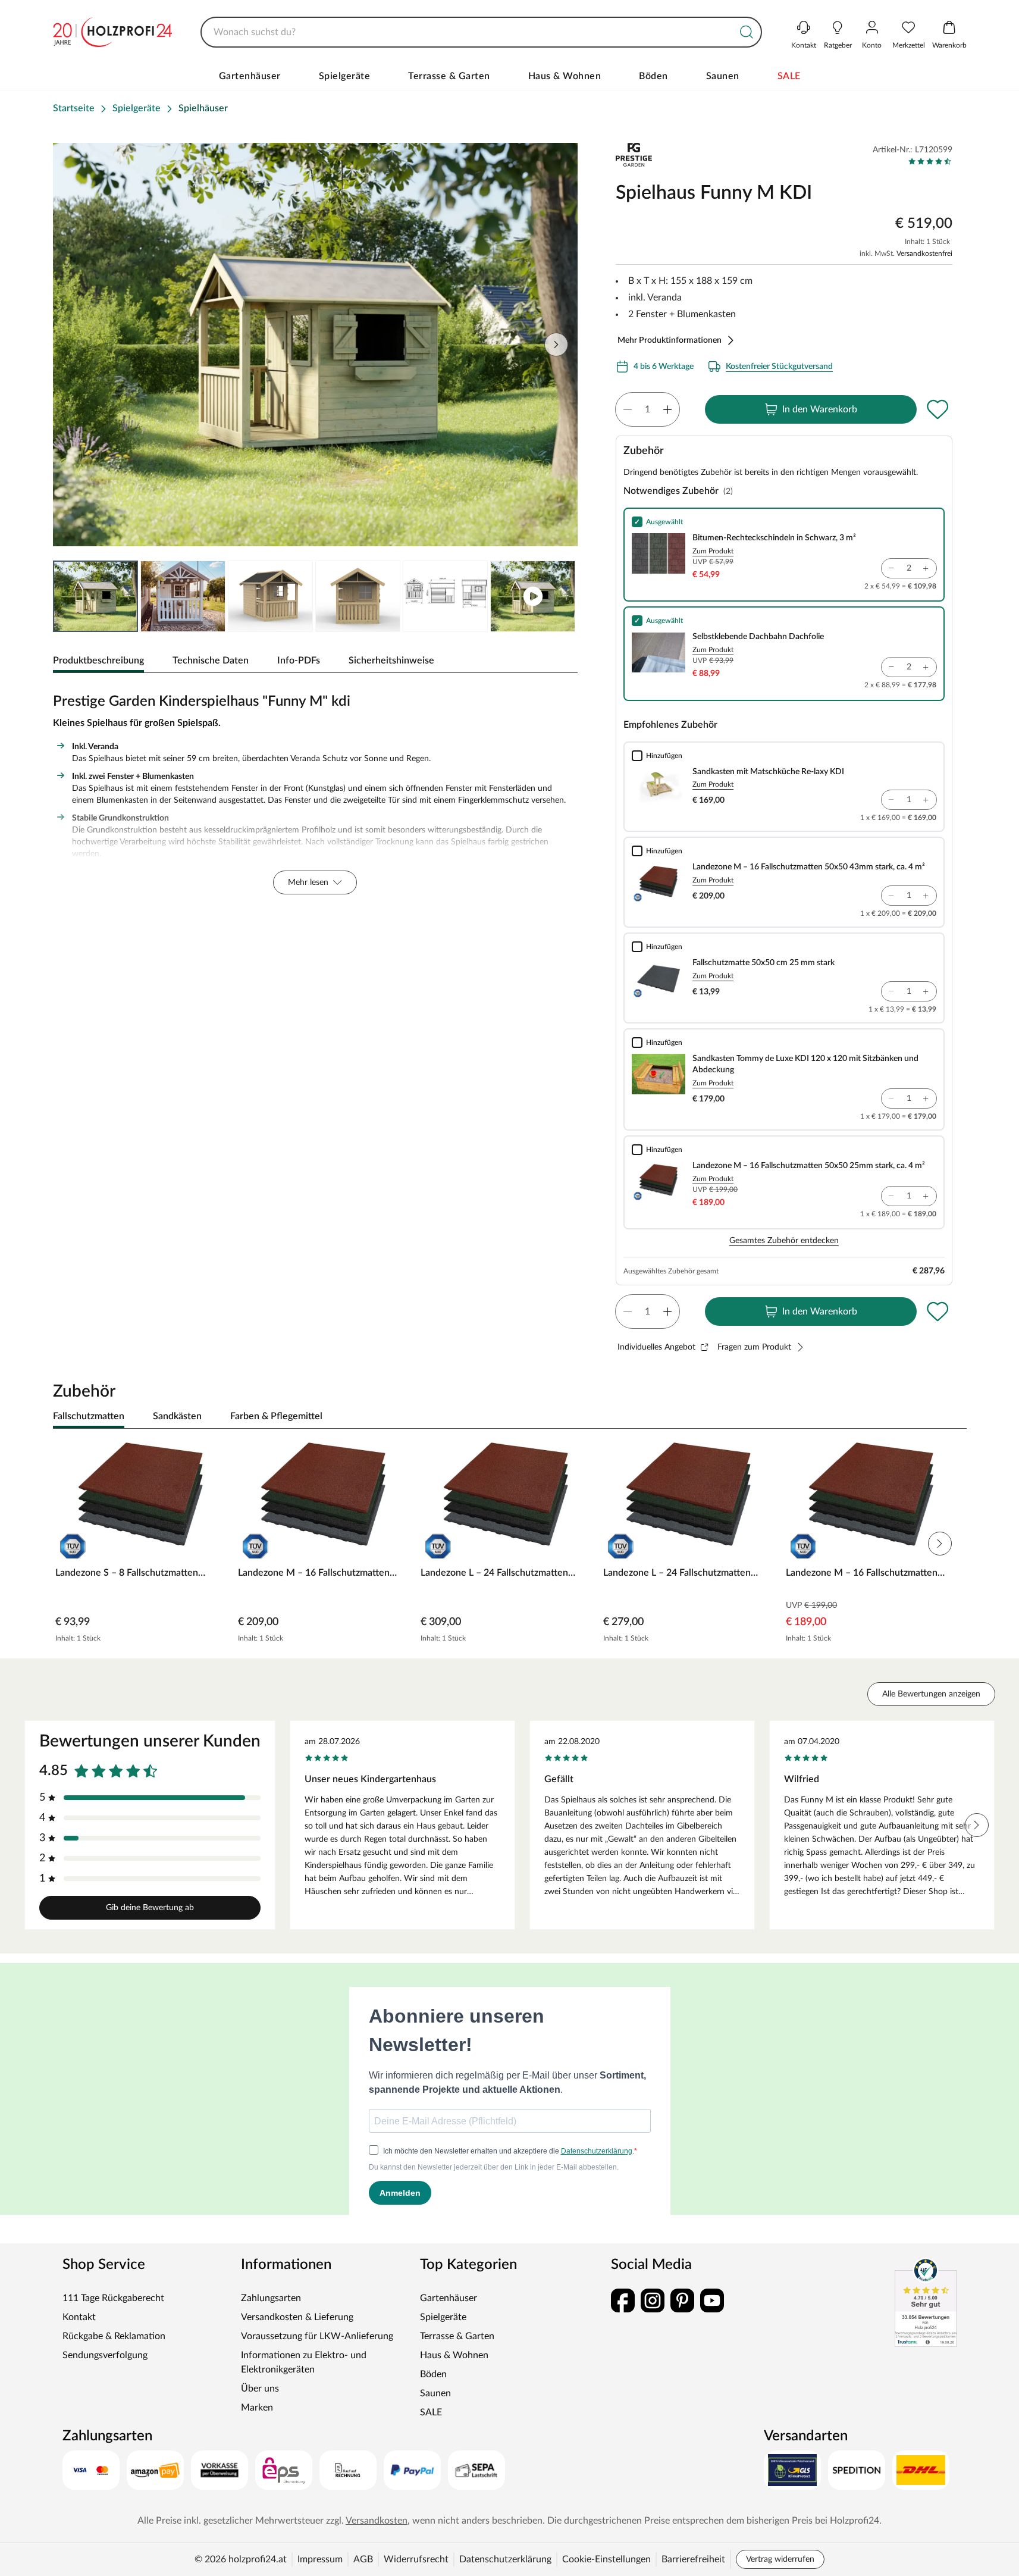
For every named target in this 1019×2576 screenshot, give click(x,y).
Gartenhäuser (250, 76)
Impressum (320, 2559)
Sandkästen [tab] (177, 1416)
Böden (653, 76)
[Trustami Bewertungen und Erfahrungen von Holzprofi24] (926, 2302)
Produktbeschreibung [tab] (98, 661)
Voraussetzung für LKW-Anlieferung (317, 2336)
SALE (789, 76)
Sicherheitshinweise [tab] (391, 661)
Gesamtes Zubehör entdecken (784, 1241)
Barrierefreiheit (693, 2559)
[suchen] (747, 32)
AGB (363, 2559)
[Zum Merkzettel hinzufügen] (938, 409)
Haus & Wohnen (565, 76)
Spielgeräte (345, 76)
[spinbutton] (648, 409)
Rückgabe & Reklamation (114, 2336)
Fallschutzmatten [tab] (89, 1416)
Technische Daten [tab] (211, 661)
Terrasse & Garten (449, 76)
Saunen (723, 76)
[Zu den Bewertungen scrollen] (930, 161)
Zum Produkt (713, 551)
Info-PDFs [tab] (299, 661)
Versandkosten (377, 2521)
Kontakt (79, 2317)
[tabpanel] (316, 791)
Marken (257, 2408)
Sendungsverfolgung (105, 2355)
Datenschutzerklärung (505, 2559)
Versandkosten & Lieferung (297, 2317)
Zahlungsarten (271, 2298)
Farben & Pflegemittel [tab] (276, 1416)
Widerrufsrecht (416, 2559)
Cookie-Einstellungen (606, 2559)
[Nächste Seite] (559, 596)
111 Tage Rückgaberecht (113, 2298)
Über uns (260, 2389)
